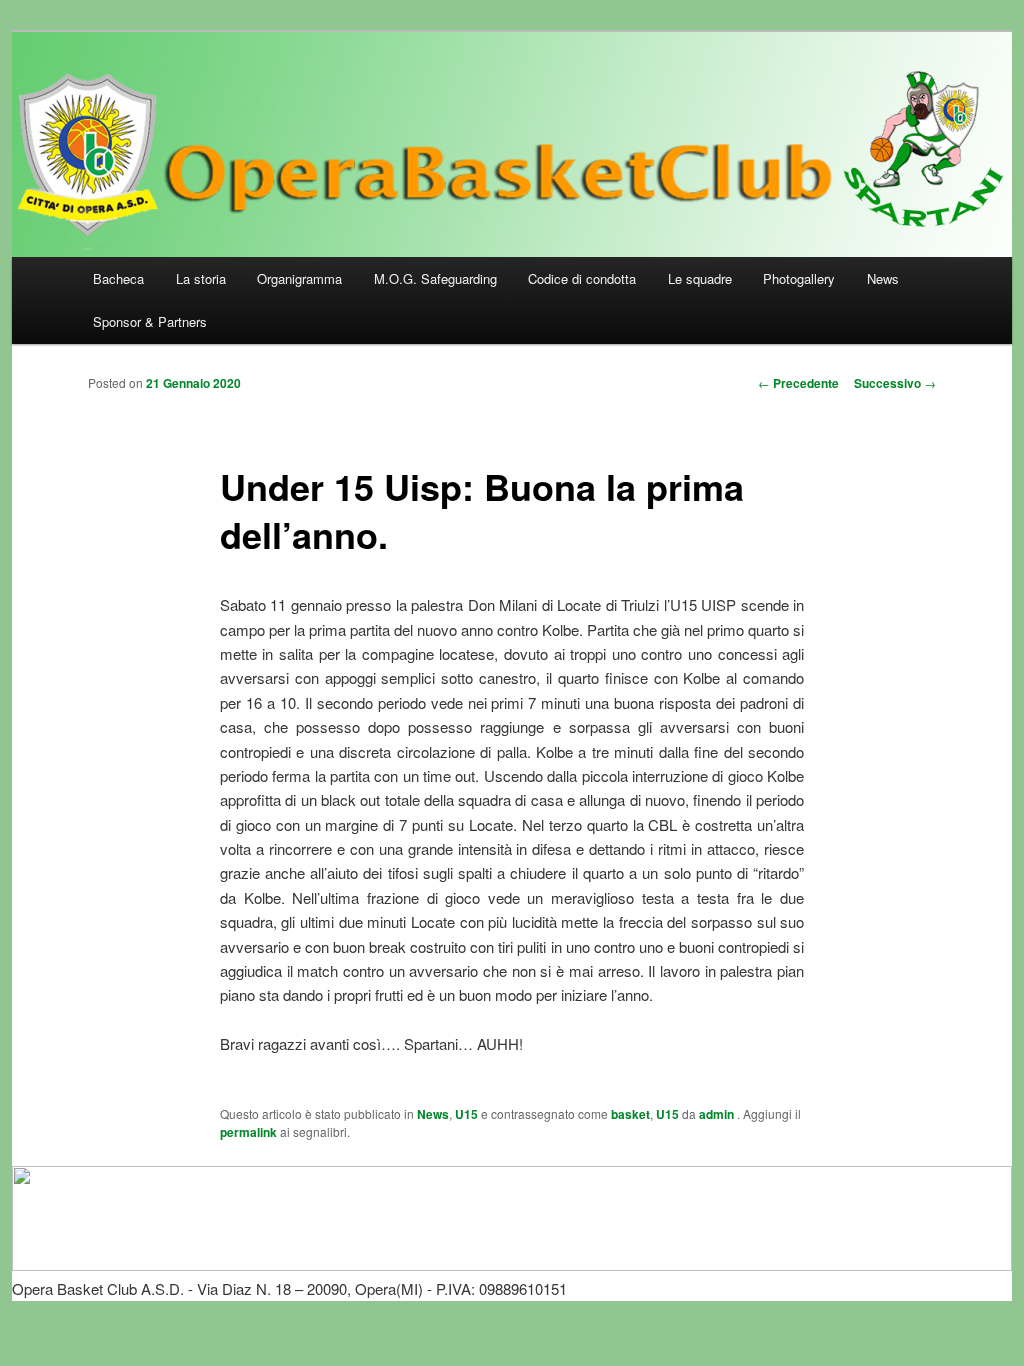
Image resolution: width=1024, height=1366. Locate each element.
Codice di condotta (582, 278)
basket (630, 1114)
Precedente (798, 383)
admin (718, 1114)
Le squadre (700, 278)
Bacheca (118, 278)
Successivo (895, 383)
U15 (466, 1114)
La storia (201, 278)
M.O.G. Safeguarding (435, 278)
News (883, 278)
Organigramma (299, 278)
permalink (248, 1132)
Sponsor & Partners (150, 321)
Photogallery (799, 278)
